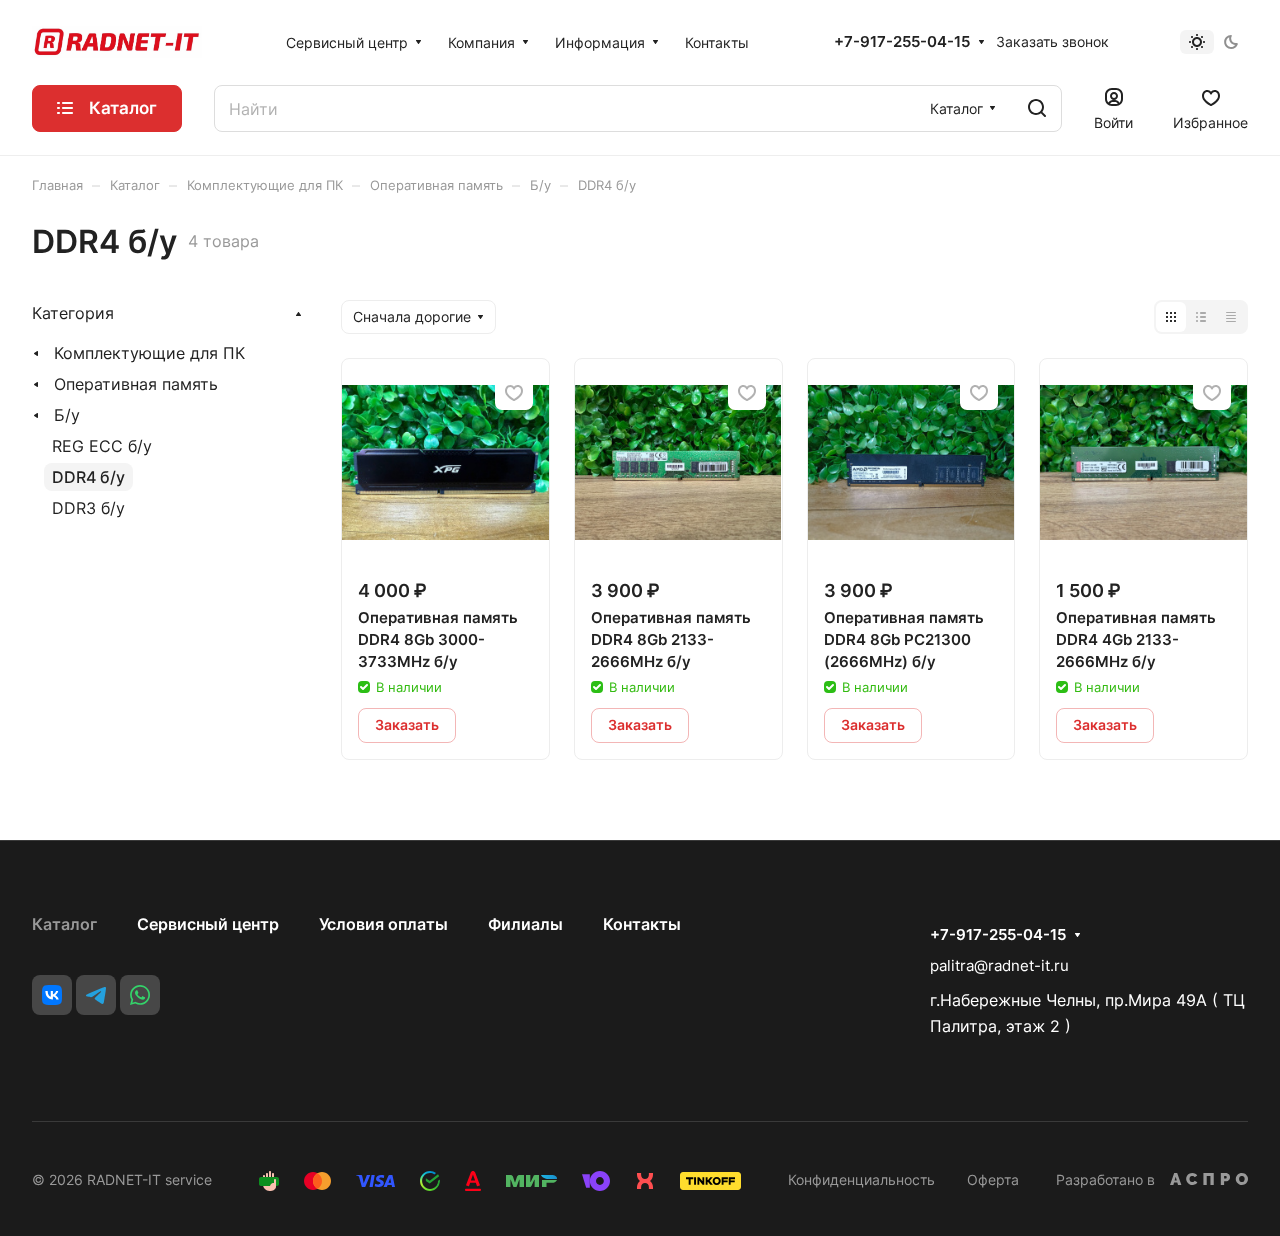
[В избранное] (514, 392)
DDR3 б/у (88, 508)
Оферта (993, 1179)
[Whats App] (140, 995)
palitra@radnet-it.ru (999, 965)
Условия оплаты (383, 924)
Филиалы (525, 924)
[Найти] (1037, 108)
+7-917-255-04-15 (902, 42)
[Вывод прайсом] (1231, 317)
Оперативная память (136, 384)
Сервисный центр (208, 924)
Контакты (642, 924)
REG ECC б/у (102, 446)
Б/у (67, 415)
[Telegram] (96, 995)
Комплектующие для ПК (149, 353)
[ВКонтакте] (52, 995)
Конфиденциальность (861, 1179)
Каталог (64, 924)
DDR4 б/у (88, 477)
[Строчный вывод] (1201, 317)
